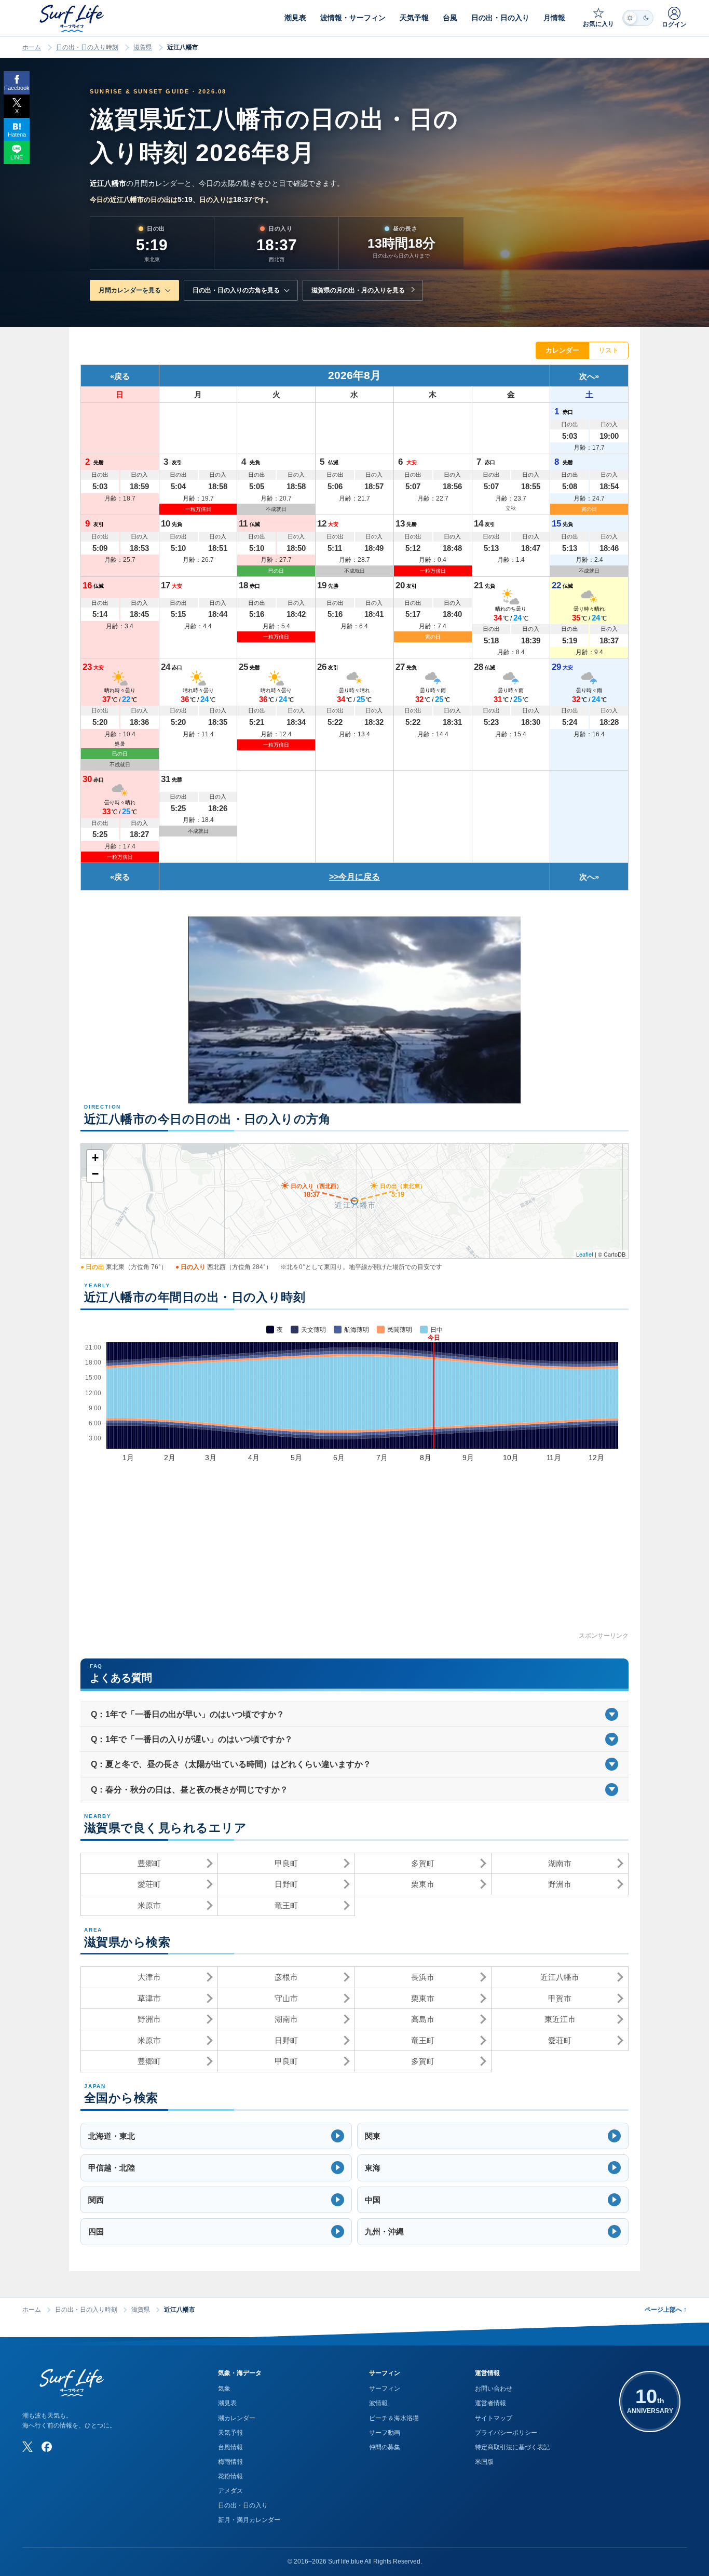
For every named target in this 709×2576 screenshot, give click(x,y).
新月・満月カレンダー (249, 2520)
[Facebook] (47, 2447)
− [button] (95, 1174)
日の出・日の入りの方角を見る (236, 290)
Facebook (17, 88)
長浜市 (423, 1977)
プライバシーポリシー (506, 2433)
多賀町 (423, 1863)
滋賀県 (143, 47)
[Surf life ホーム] (73, 18)
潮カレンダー (237, 2418)
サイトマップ (494, 2418)
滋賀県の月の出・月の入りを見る (358, 290)
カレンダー (562, 350)
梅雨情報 (230, 2462)
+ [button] (95, 1158)
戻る (122, 376)
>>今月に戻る (354, 877)
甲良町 (286, 1863)
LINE (17, 157)
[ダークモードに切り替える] (638, 18)
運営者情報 (490, 2403)
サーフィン (385, 2389)
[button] (216, 2136)
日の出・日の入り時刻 (87, 47)
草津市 (149, 1998)
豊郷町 (149, 1863)
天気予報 (230, 2433)
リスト (609, 350)
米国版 (484, 2462)
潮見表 (227, 2403)
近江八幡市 (560, 1977)
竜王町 (286, 1905)
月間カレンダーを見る (130, 290)
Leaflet (585, 1254)
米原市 (149, 1905)
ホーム (32, 47)
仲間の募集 (385, 2447)
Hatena (17, 134)
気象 (224, 2389)
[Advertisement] (354, 1558)
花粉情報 (230, 2476)
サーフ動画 (385, 2433)
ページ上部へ (666, 2310)
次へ (587, 376)
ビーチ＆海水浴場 (394, 2418)
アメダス (230, 2491)
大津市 (149, 1977)
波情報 (378, 2403)
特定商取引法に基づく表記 (512, 2447)
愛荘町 (149, 1884)
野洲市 (560, 1884)
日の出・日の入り (243, 2505)
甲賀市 (560, 1998)
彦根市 (286, 1977)
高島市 (423, 2019)
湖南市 (560, 1863)
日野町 (286, 1884)
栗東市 (423, 1884)
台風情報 (230, 2447)
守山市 (286, 1998)
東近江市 (560, 2019)
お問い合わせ (494, 2389)
